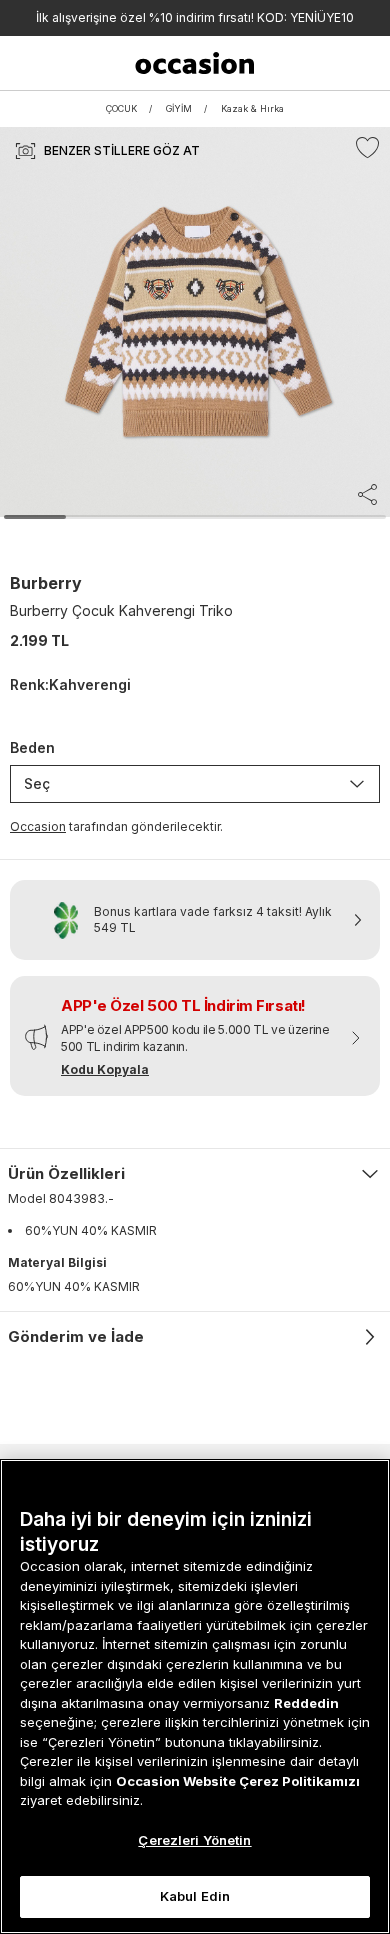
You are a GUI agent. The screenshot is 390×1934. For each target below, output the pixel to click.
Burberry (46, 583)
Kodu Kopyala (105, 1069)
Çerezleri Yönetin (194, 1840)
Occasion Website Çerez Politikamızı (238, 1781)
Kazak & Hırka (252, 108)
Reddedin (306, 1703)
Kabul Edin (195, 1896)
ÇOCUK (121, 108)
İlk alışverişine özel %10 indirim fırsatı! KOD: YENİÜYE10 (195, 17)
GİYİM (179, 108)
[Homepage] (194, 63)
